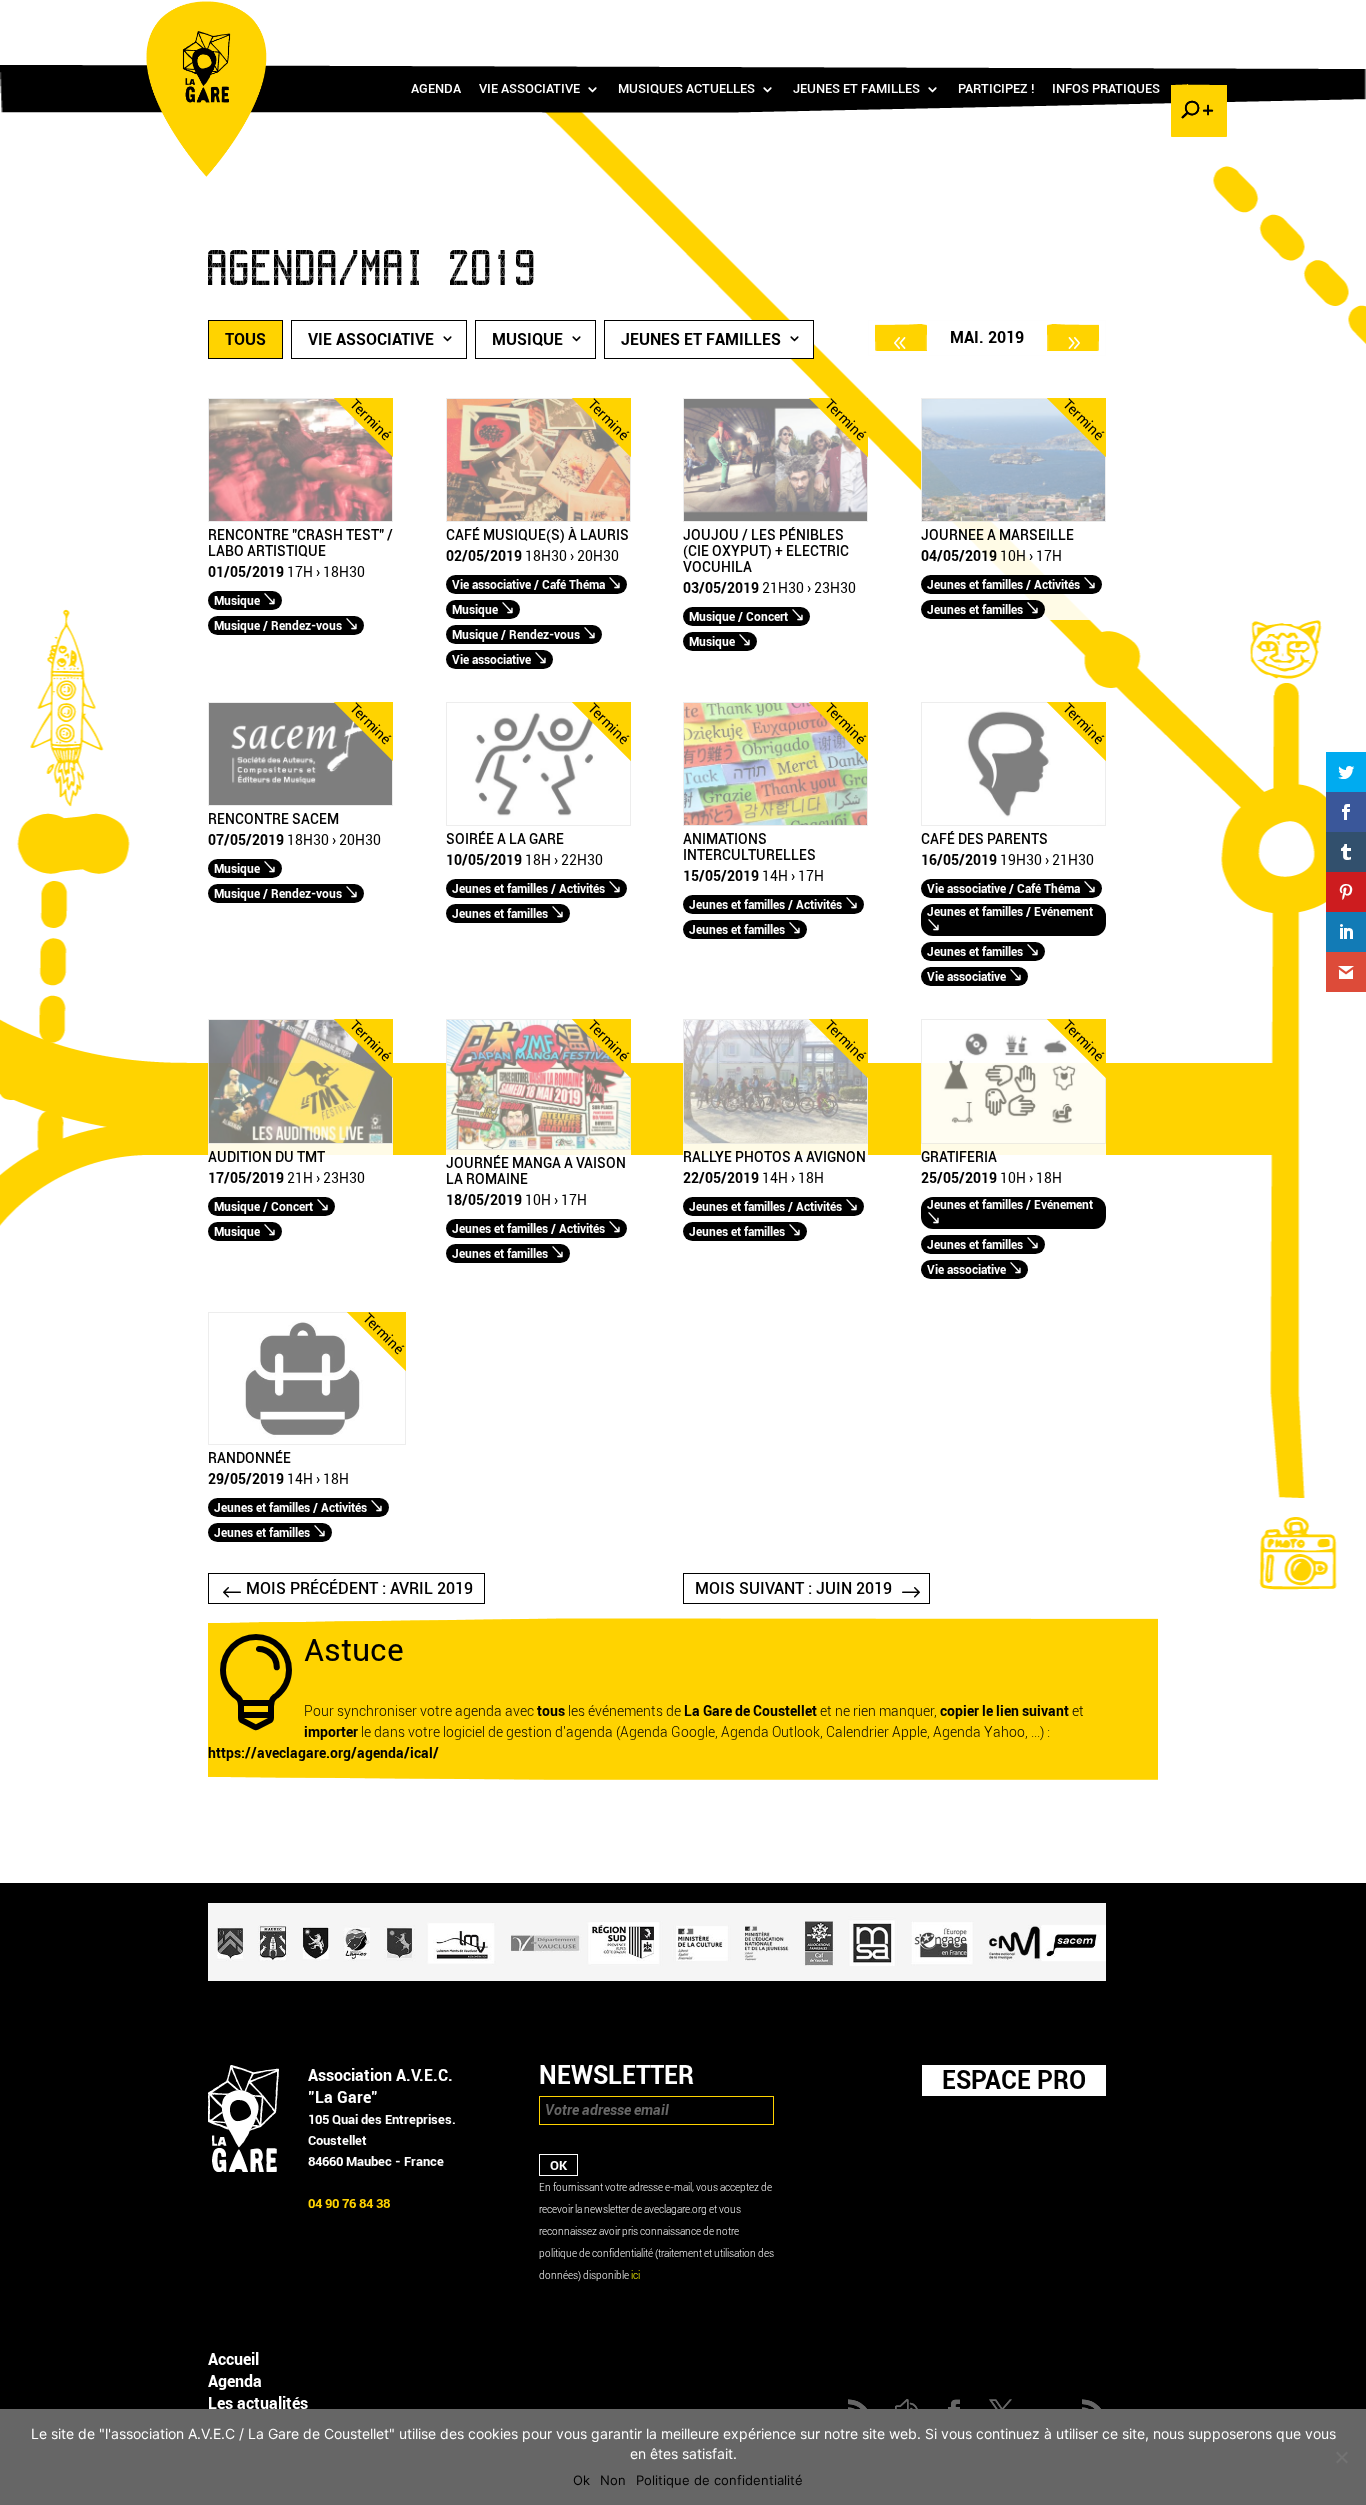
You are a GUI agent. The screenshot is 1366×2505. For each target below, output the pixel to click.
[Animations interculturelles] (775, 821)
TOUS (245, 339)
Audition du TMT (266, 1158)
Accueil (233, 2359)
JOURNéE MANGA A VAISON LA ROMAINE (536, 1172)
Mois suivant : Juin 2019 (793, 1588)
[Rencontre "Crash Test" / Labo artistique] (300, 517)
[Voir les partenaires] (657, 1976)
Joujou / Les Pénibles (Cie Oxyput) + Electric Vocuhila (766, 552)
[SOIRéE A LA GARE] (538, 821)
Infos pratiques (1106, 89)
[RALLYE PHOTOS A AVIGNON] (775, 1139)
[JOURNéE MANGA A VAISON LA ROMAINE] (538, 1145)
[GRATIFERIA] (1013, 1139)
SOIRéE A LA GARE (505, 840)
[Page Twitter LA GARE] (1137, 20)
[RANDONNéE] (307, 1440)
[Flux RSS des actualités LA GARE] (1050, 20)
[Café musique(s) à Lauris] (538, 517)
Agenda (436, 89)
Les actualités (258, 2403)
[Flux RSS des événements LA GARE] (1196, 20)
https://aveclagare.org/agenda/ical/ (323, 1753)
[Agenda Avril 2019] (901, 337)
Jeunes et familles (856, 89)
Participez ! (996, 89)
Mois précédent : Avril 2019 (359, 1588)
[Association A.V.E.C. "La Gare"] (243, 2167)
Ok (581, 2480)
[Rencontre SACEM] (300, 801)
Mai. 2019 (987, 337)
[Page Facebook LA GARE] (1108, 20)
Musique (527, 339)
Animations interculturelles (749, 848)
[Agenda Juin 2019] (1073, 337)
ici (635, 2275)
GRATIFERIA (959, 1158)
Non (613, 2480)
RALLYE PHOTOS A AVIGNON (774, 1158)
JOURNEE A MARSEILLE (997, 536)
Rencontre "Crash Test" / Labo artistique (300, 544)
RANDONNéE (249, 1459)
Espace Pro (1014, 2080)
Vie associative (529, 89)
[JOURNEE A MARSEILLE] (1013, 517)
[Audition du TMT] (300, 1139)
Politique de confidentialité (719, 2480)
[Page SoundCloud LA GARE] (1079, 20)
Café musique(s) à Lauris (537, 536)
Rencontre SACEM (273, 820)
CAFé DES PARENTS (984, 840)
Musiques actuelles (686, 89)
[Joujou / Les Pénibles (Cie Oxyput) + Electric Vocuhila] (775, 517)
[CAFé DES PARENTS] (1013, 821)
